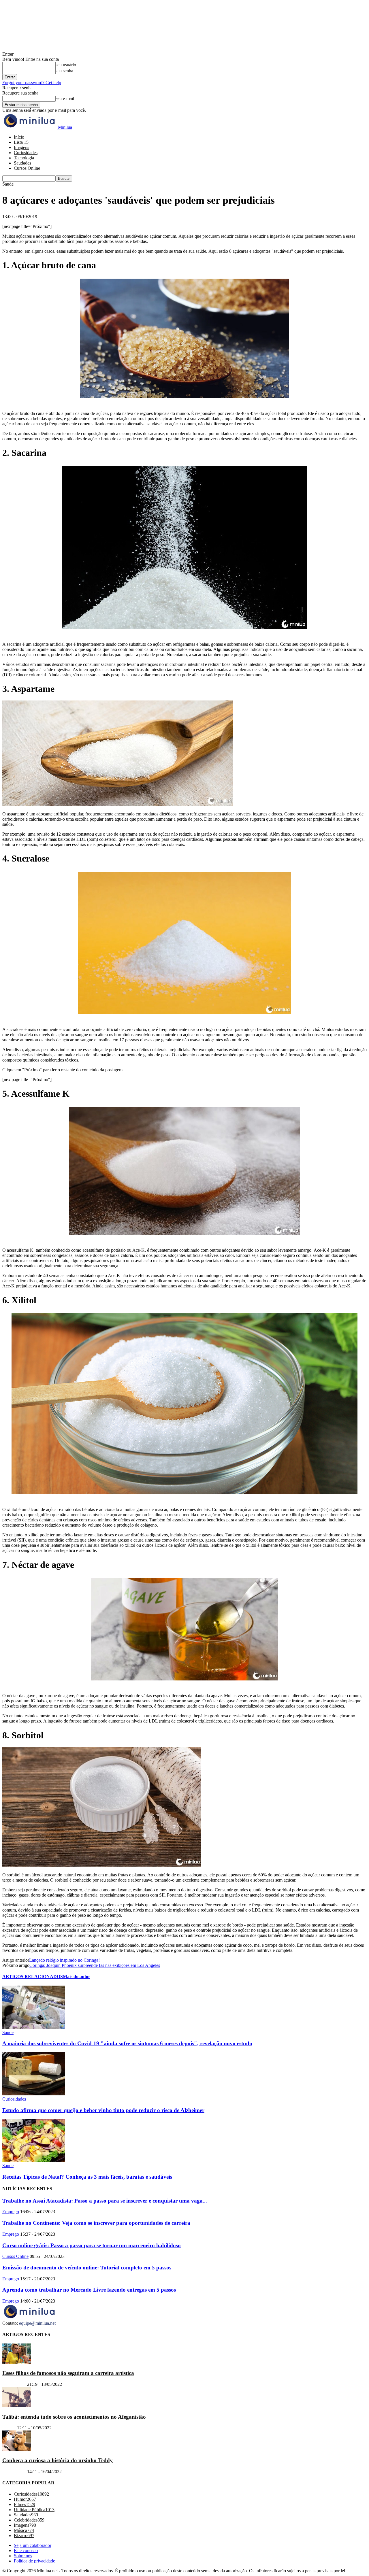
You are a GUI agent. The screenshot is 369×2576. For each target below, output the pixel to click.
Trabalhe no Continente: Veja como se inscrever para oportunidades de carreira (96, 2223)
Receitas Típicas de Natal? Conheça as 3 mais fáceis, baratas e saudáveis (87, 2177)
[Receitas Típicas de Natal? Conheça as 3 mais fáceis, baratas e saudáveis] (34, 2160)
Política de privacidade (34, 2561)
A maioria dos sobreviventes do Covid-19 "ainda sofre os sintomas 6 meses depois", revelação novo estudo (127, 2043)
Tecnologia (24, 158)
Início (19, 137)
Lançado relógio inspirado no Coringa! (64, 1960)
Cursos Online (27, 168)
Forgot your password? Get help (32, 83)
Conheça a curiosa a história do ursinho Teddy (58, 2460)
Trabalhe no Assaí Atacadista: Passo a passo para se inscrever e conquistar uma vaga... (105, 2201)
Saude (8, 2032)
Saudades (22, 163)
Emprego (11, 2212)
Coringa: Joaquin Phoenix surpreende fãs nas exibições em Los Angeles (95, 1965)
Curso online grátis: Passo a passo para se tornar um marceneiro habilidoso (92, 2245)
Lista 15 (21, 142)
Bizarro (9, 2428)
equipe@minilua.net (37, 2323)
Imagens (21, 147)
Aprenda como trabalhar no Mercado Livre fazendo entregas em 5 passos (89, 2290)
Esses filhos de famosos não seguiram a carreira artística (68, 2373)
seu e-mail (65, 98)
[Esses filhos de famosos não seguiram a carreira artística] (17, 2362)
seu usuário (66, 65)
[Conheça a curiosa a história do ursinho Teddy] (17, 2449)
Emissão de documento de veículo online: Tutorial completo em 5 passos (87, 2268)
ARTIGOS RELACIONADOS (33, 1977)
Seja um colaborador (33, 2546)
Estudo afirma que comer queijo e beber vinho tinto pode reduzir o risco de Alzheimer (103, 2110)
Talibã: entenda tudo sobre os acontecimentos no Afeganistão (74, 2417)
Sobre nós (23, 2556)
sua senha (64, 71)
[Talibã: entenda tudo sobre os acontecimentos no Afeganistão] (17, 2406)
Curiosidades (26, 153)
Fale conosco (26, 2551)
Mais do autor (77, 1977)
